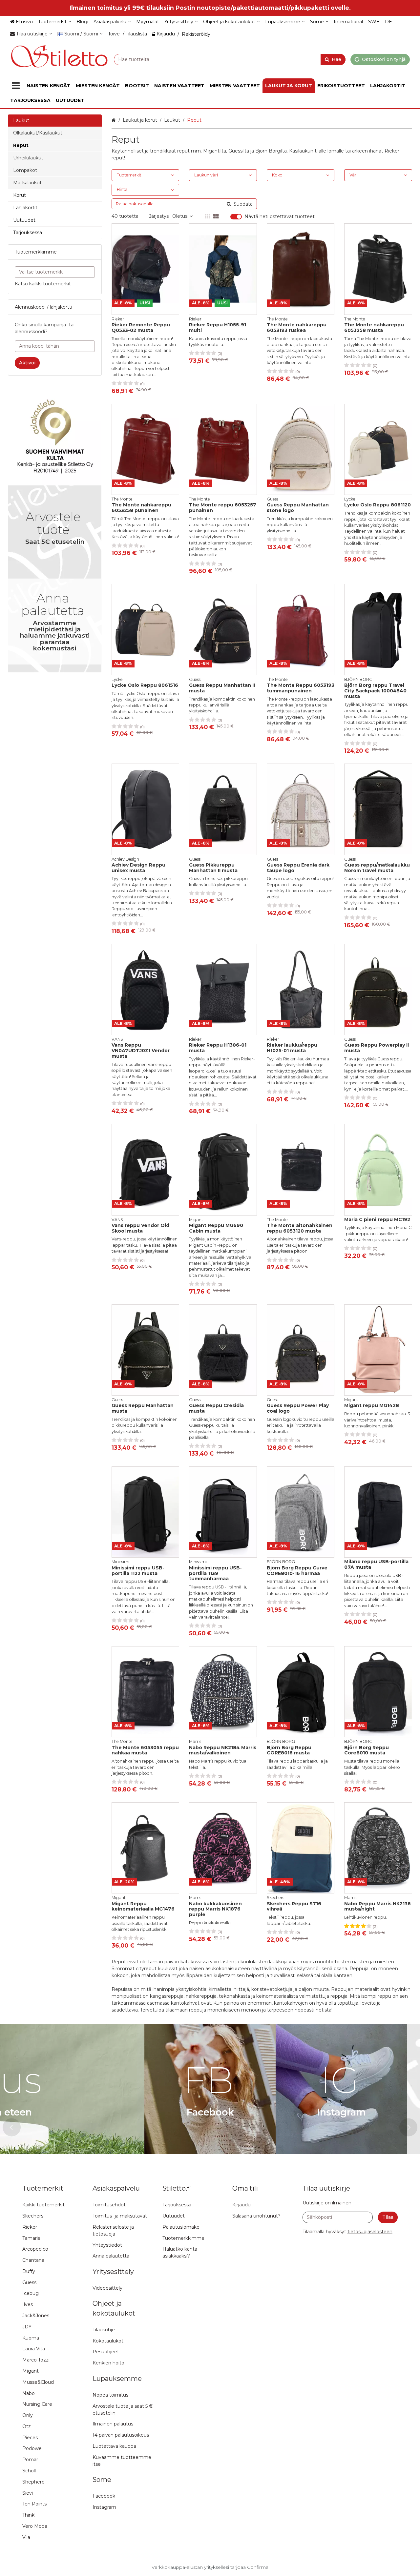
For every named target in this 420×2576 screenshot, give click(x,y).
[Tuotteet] (16, 86)
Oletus (180, 216)
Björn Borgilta (271, 151)
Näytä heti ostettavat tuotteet (280, 217)
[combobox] (230, 59)
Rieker (392, 151)
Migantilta (215, 151)
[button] (370, 2232)
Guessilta (239, 151)
